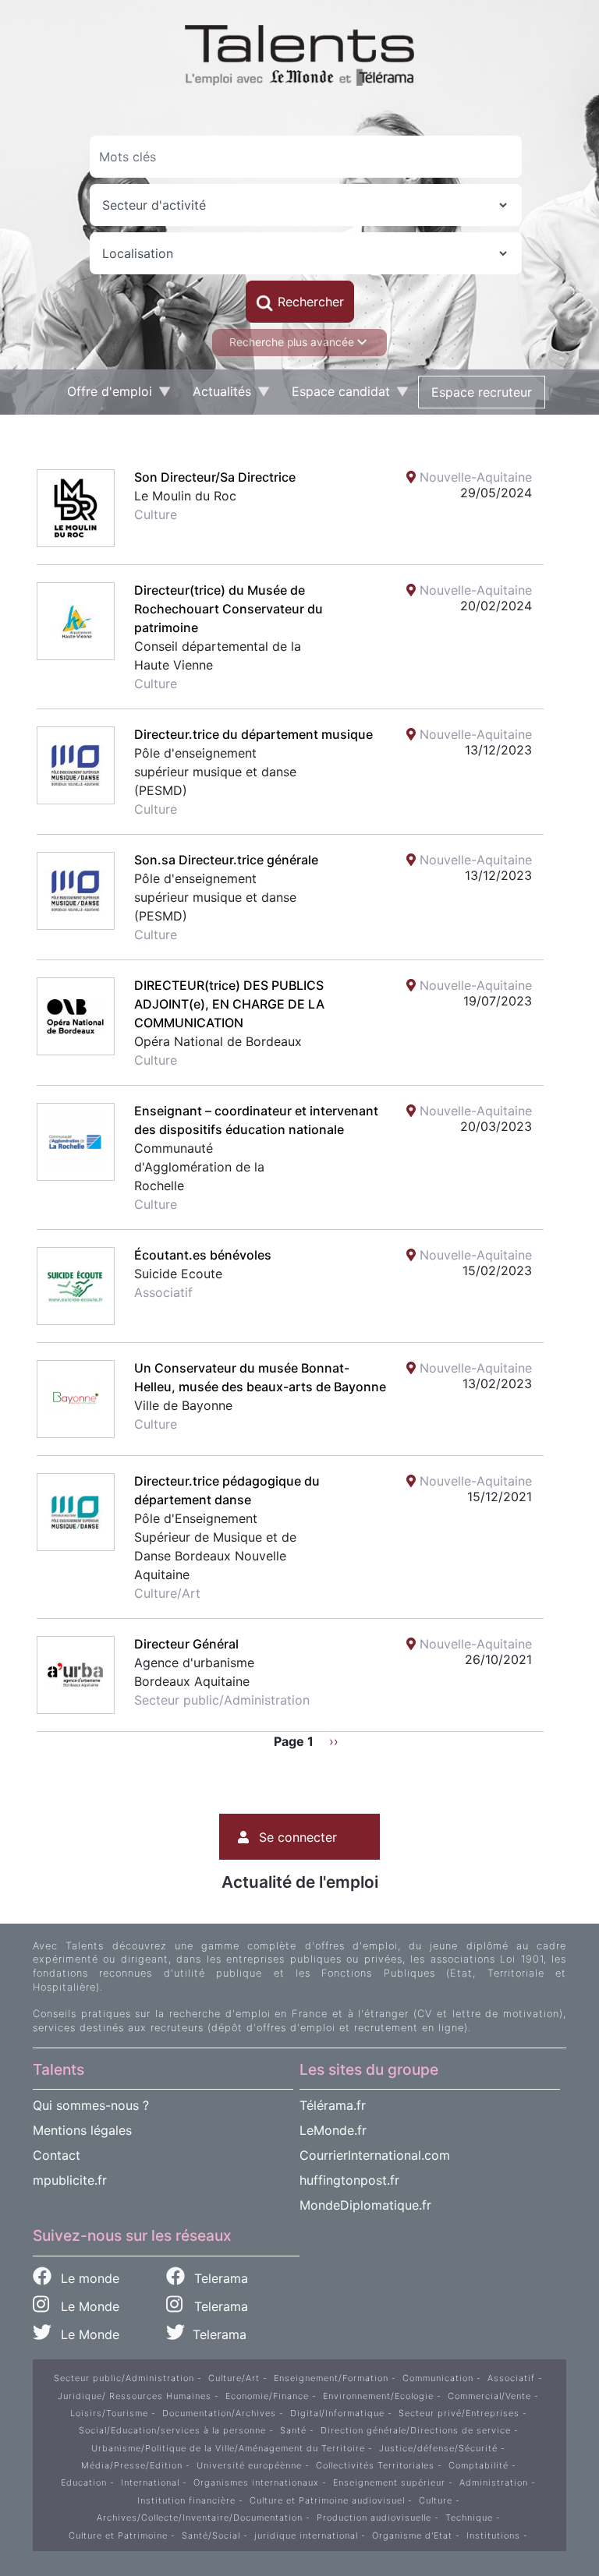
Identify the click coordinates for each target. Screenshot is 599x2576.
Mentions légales (82, 2130)
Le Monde (84, 2306)
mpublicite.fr (70, 2180)
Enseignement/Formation (331, 2378)
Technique (469, 2518)
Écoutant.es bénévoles (203, 1255)
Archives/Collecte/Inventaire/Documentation (200, 2518)
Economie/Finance (267, 2396)
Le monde (88, 2278)
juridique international (306, 2535)
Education (84, 2482)
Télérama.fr (333, 2105)
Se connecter (298, 1837)
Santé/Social (211, 2535)
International (150, 2482)
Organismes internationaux (256, 2482)
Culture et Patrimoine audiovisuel (327, 2500)
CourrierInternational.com (375, 2155)
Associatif (511, 2378)
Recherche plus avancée (293, 342)
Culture (436, 2500)
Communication (438, 2378)
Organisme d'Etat (412, 2535)
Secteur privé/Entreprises (459, 2413)
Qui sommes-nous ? (91, 2105)
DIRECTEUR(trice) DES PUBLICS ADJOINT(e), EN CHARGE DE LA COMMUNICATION (229, 1004)
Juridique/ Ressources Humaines (135, 2396)
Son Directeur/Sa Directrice (215, 477)
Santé (293, 2430)
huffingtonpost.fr (349, 2180)
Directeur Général (186, 1644)
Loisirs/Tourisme (109, 2413)
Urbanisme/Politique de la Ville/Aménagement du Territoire (228, 2448)
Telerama (219, 2278)
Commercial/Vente (489, 2396)
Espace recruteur (482, 392)
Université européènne (249, 2465)
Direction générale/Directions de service (416, 2430)
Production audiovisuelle (374, 2518)
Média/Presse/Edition (132, 2465)
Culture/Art (234, 2378)
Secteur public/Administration (124, 2378)
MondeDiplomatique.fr (365, 2205)
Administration (494, 2482)
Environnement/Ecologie (378, 2396)
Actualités (216, 395)
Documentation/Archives (219, 2413)
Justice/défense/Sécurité (438, 2448)
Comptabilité (478, 2465)
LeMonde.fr (333, 2130)
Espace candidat (335, 395)
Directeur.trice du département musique (253, 734)
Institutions (493, 2535)
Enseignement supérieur (389, 2482)
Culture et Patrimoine (118, 2535)
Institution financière (186, 2500)
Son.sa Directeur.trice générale (226, 860)
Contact (57, 2155)
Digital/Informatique (337, 2413)
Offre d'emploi (103, 395)
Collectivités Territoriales (375, 2465)
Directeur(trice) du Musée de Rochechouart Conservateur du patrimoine (229, 609)
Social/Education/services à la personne (172, 2430)
